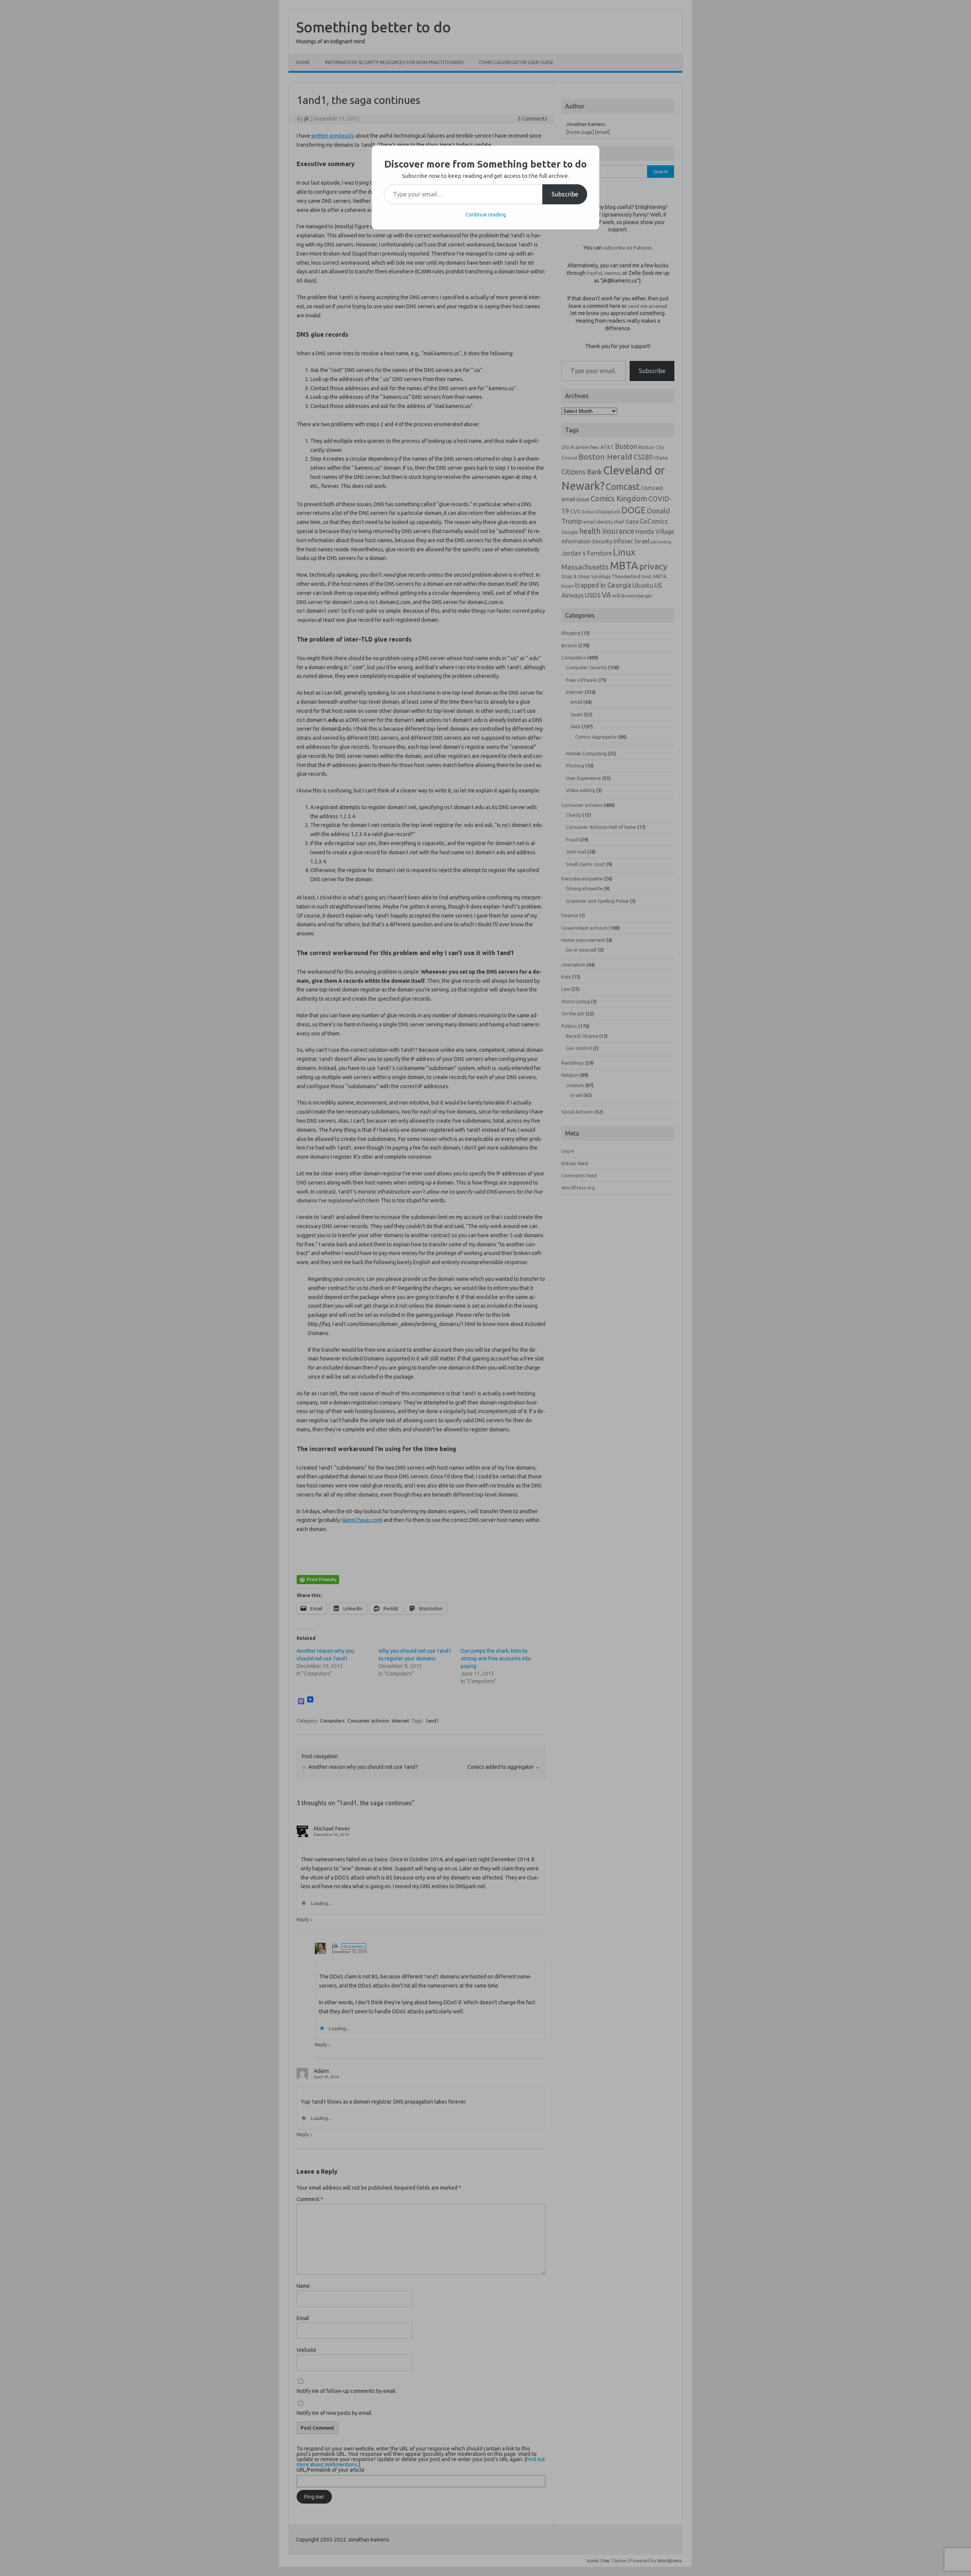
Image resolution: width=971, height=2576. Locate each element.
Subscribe (565, 194)
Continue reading (486, 215)
